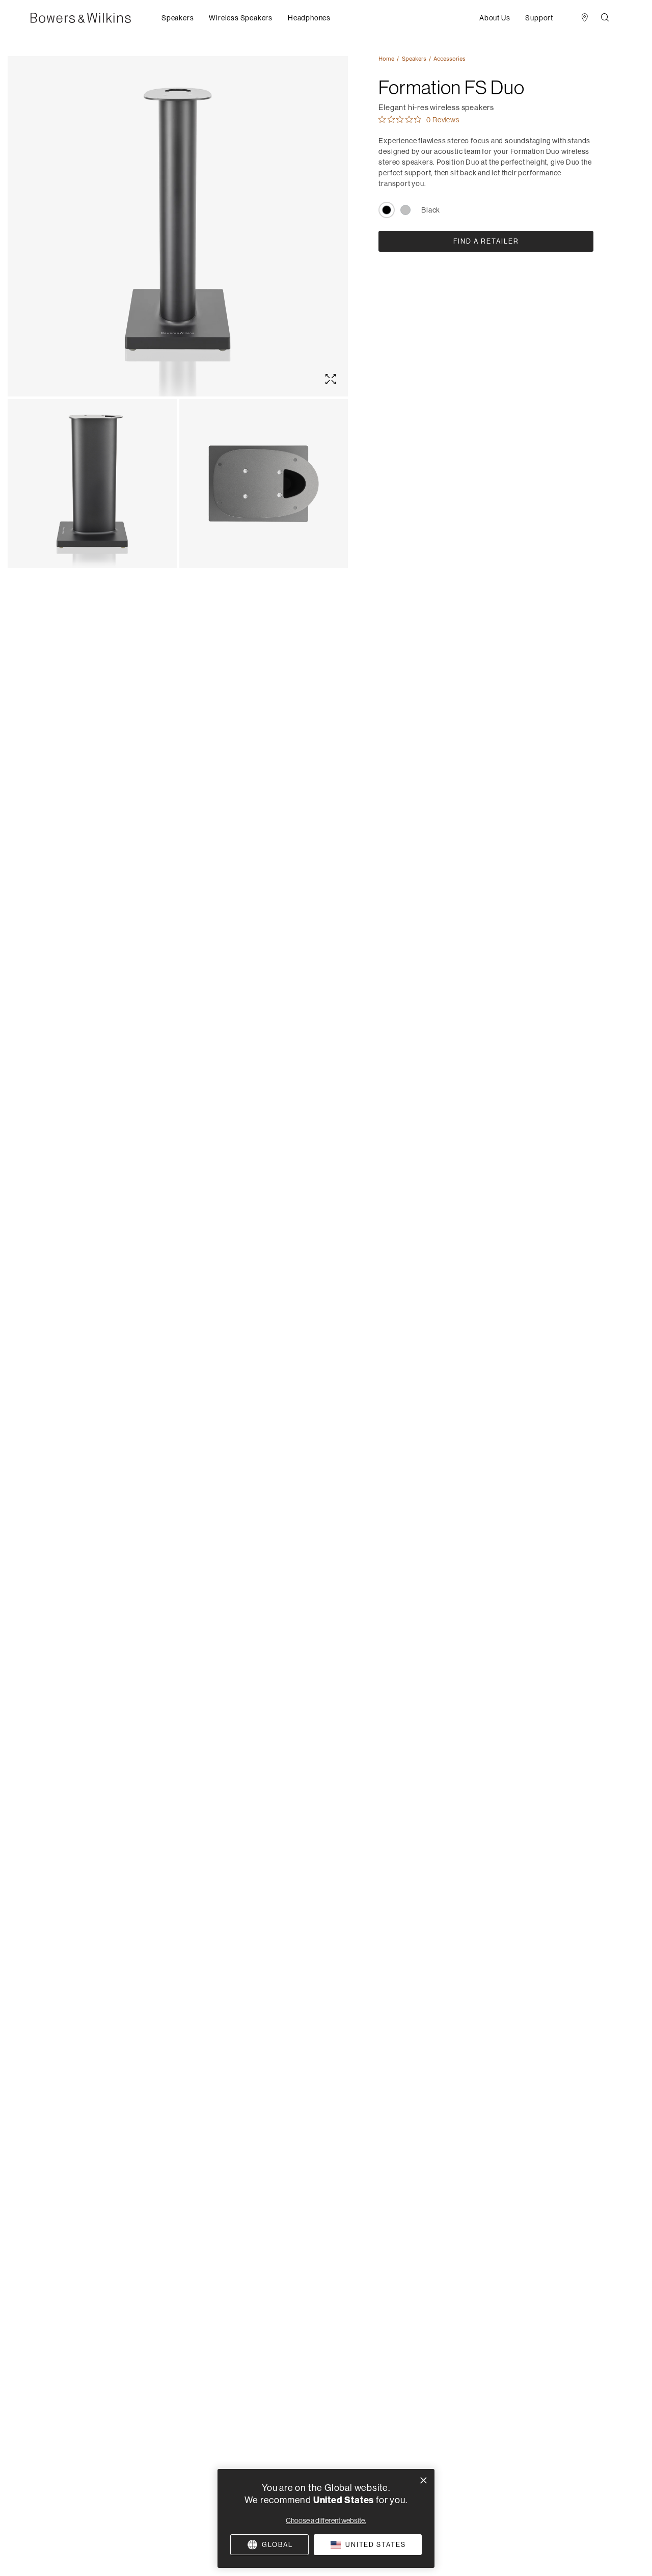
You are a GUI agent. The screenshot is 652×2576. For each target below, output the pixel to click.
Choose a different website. (326, 2520)
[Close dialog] (424, 2480)
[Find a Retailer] (585, 18)
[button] (178, 18)
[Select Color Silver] (405, 210)
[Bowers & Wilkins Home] (96, 18)
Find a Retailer (486, 241)
